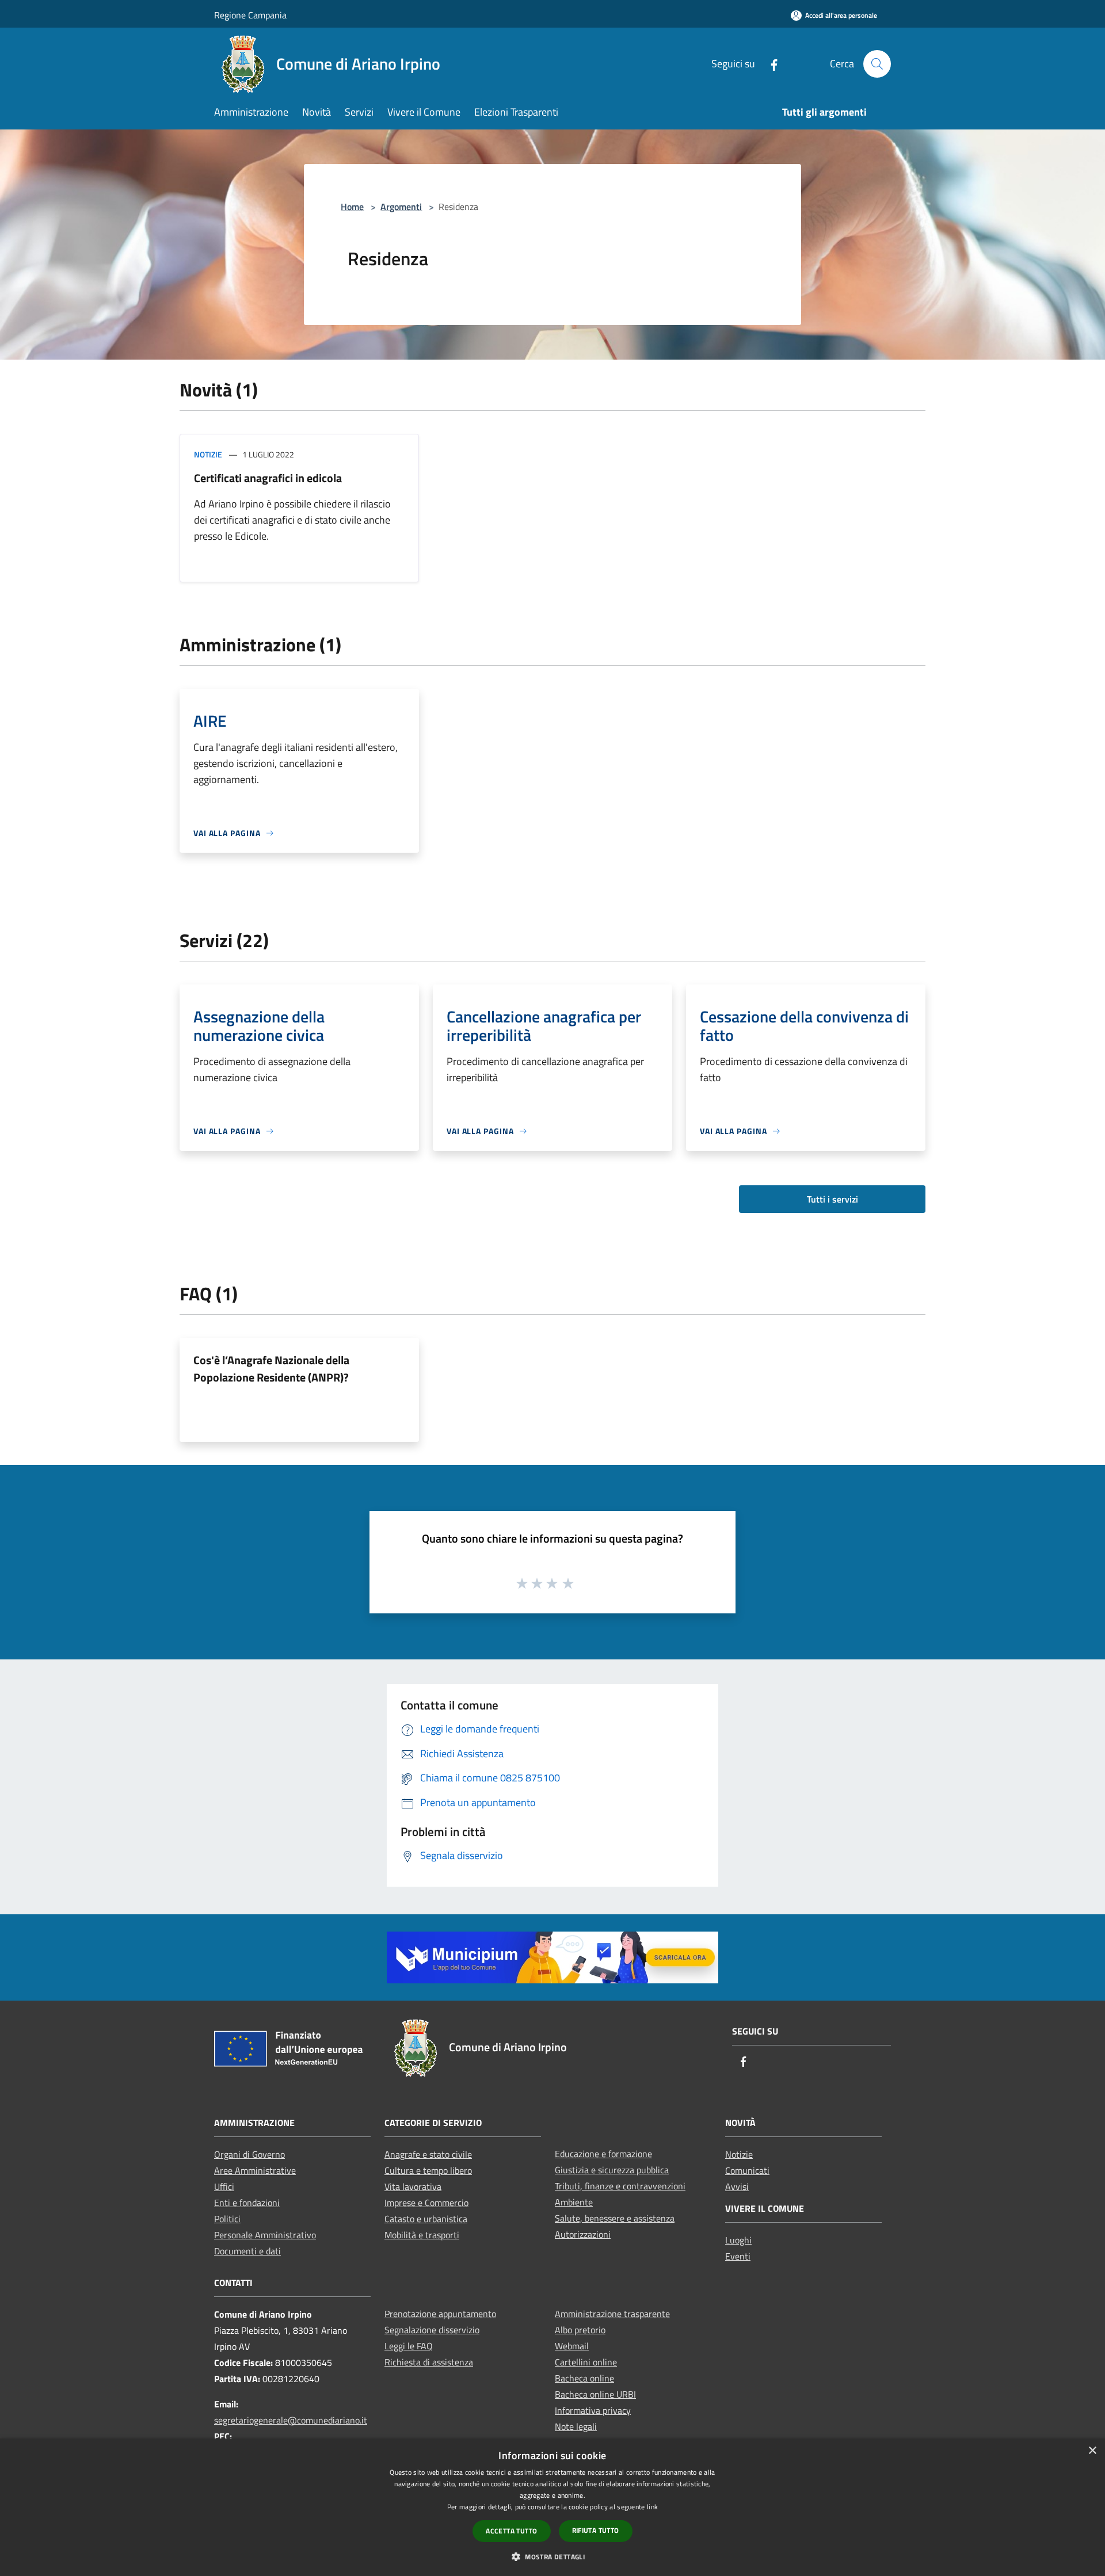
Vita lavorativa (413, 2186)
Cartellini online (586, 2362)
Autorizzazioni (583, 2234)
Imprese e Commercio (426, 2203)
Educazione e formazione (603, 2154)
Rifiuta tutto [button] (596, 2530)
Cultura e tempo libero (428, 2170)
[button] (552, 2556)
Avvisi (737, 2186)
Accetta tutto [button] (511, 2531)
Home (352, 207)
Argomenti (401, 207)
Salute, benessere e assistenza (615, 2218)
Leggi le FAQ (409, 2346)
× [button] (1092, 2451)
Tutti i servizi (832, 1199)
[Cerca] (877, 64)
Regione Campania (250, 15)
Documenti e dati (247, 2251)
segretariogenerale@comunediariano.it (291, 2420)
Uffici (224, 2186)
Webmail (572, 2346)
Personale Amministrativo (265, 2235)
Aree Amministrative (255, 2170)
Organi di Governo (249, 2154)
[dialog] (552, 2507)
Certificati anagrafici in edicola (268, 478)
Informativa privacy (593, 2410)
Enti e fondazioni (247, 2203)
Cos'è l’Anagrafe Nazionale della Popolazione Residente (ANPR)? (271, 1369)
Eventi (738, 2256)
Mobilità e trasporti (422, 2235)
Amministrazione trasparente (612, 2314)
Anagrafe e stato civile (428, 2154)
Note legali (576, 2426)
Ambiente (574, 2202)
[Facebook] (769, 64)
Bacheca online (584, 2378)
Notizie (208, 454)
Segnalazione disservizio (432, 2330)
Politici (227, 2219)
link (652, 2507)
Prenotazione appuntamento (440, 2314)
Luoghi (738, 2240)
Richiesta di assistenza (429, 2362)
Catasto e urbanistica (426, 2219)
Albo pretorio (580, 2330)
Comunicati (747, 2170)
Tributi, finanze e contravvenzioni (620, 2186)
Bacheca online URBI (595, 2394)
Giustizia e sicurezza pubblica (612, 2170)
